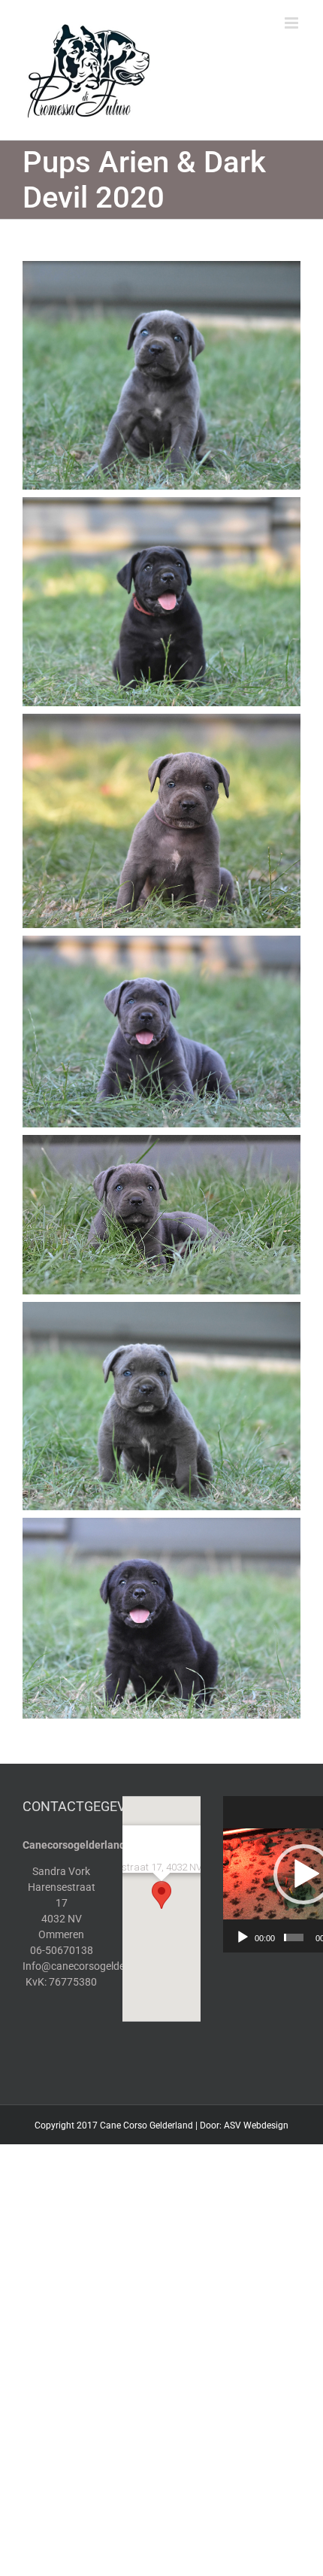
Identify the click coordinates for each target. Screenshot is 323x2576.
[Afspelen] (243, 1937)
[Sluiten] (180, 1821)
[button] (161, 1895)
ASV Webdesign (256, 2125)
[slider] (294, 1937)
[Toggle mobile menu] (293, 23)
